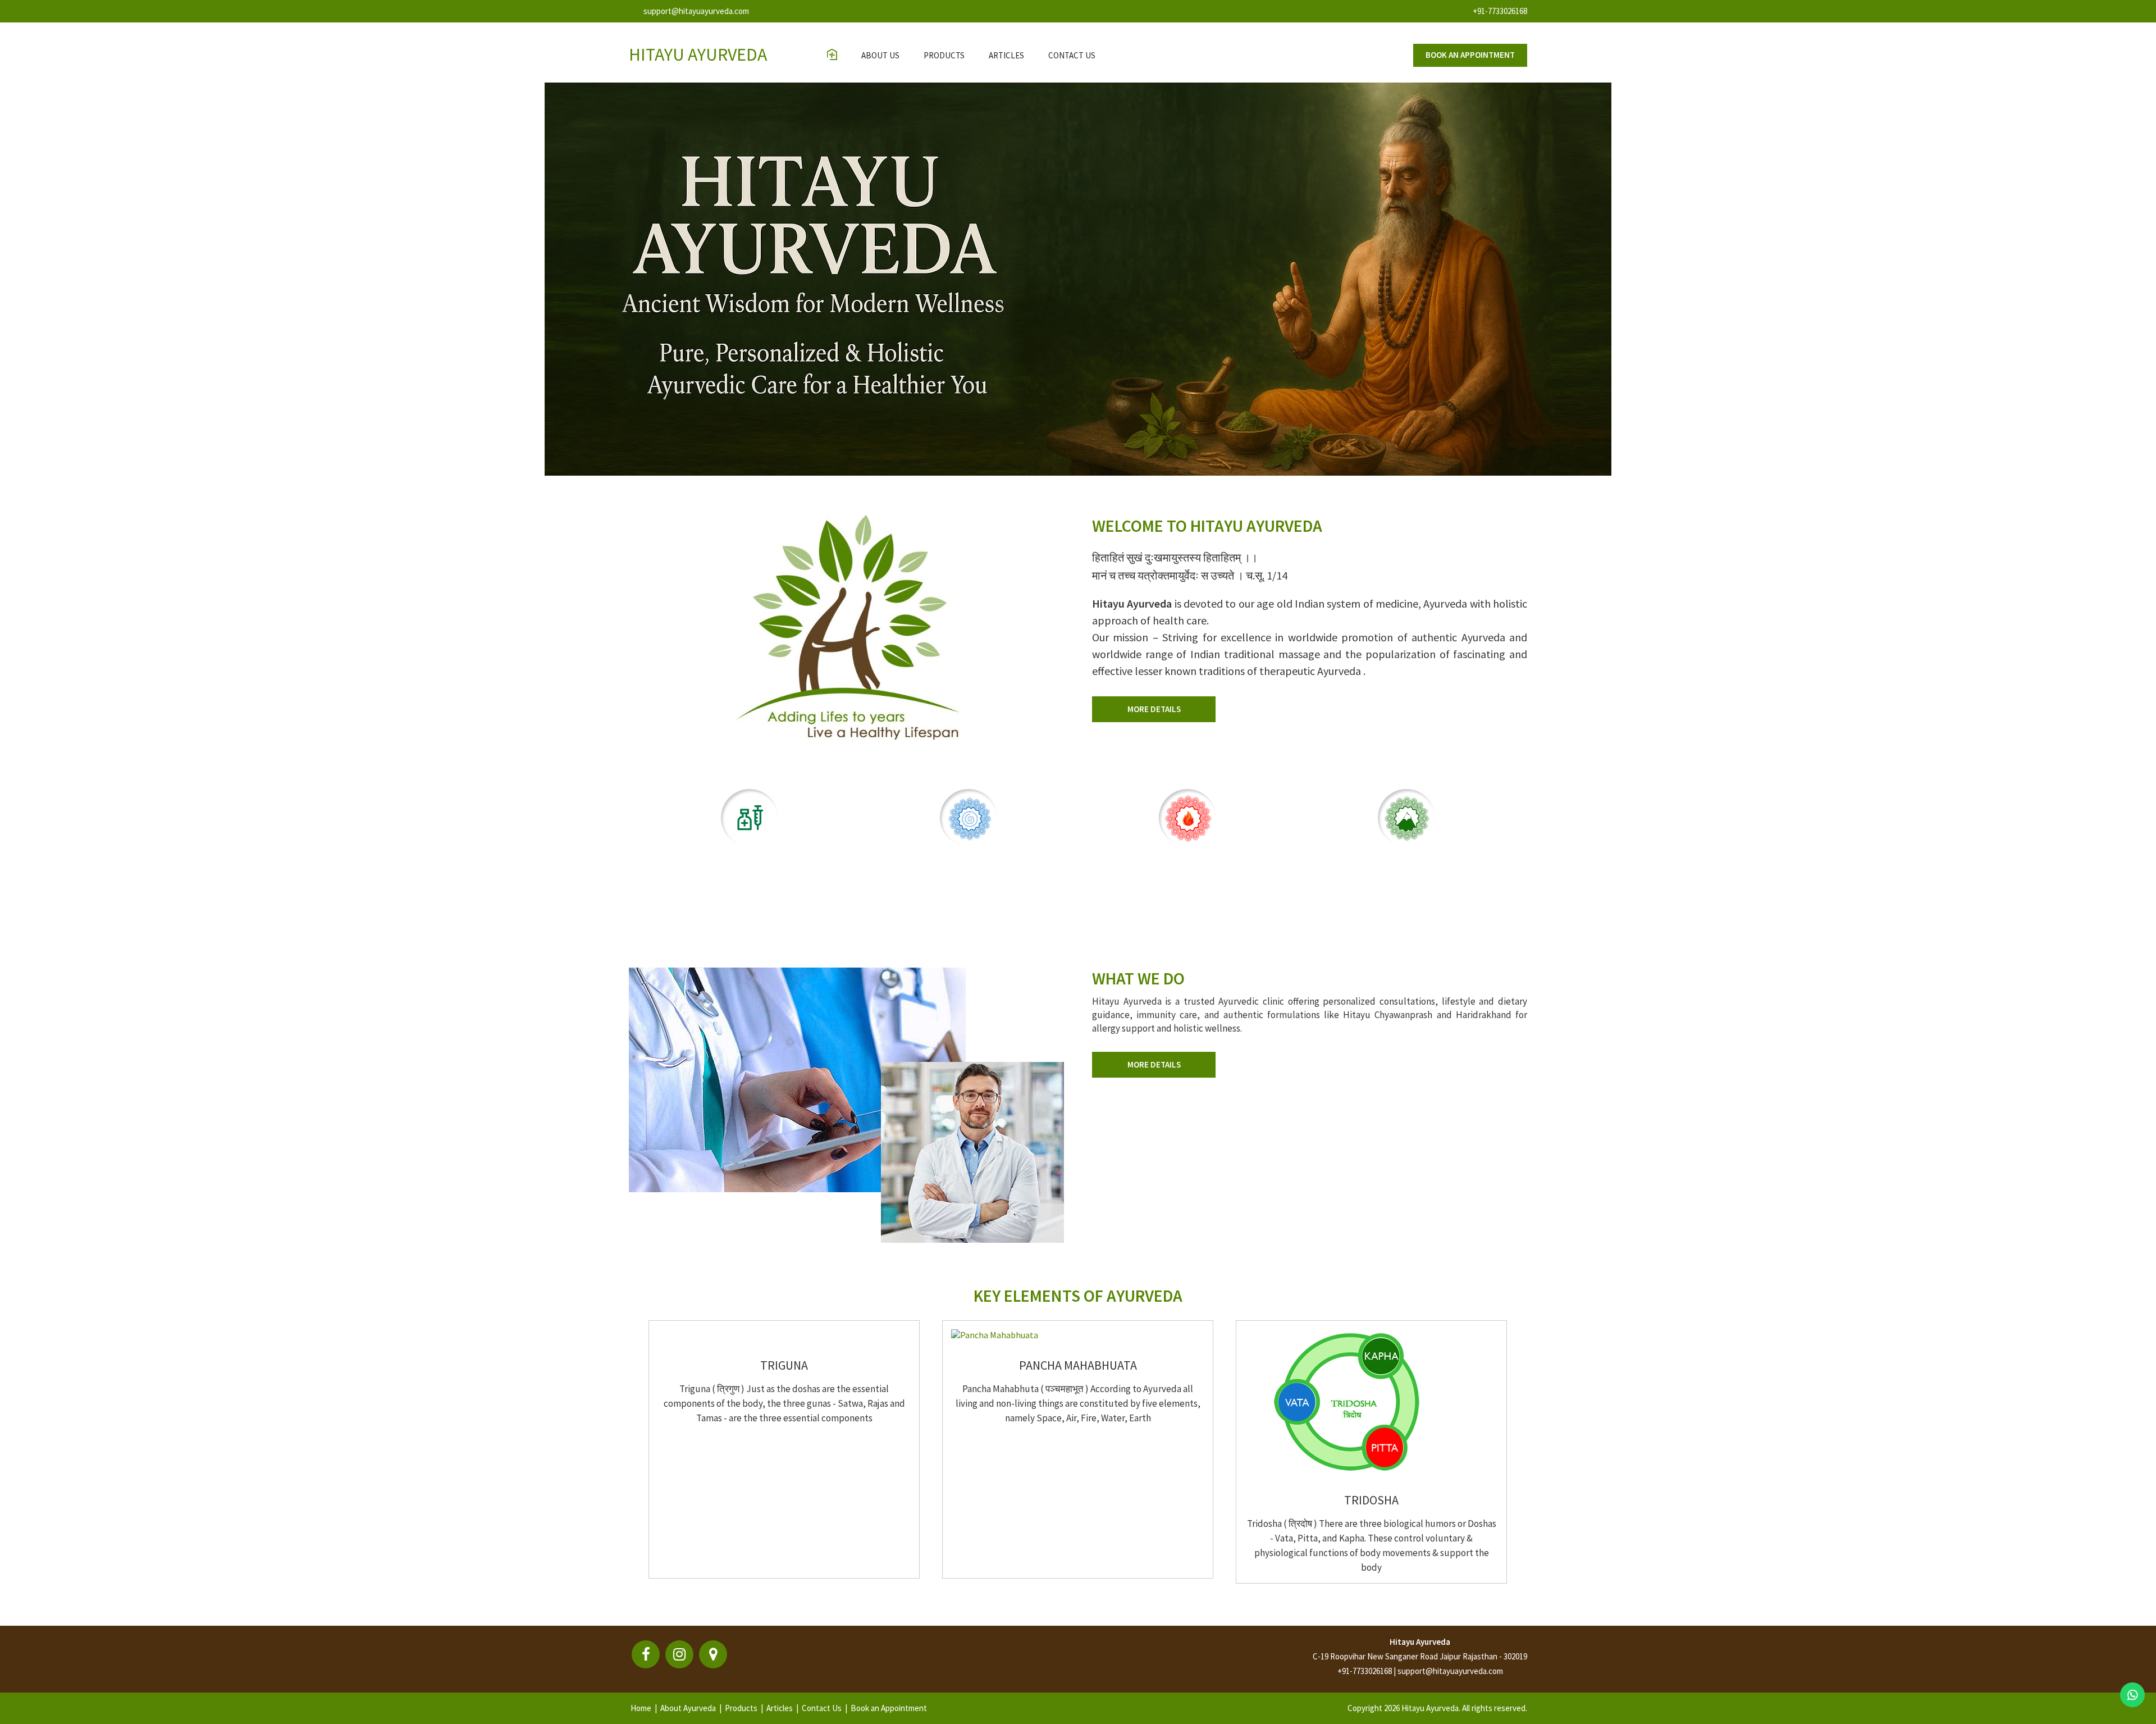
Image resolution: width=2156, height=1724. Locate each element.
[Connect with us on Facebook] (646, 1654)
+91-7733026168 (1500, 11)
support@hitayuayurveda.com (696, 11)
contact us (1072, 55)
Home (641, 1708)
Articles (1006, 55)
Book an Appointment (889, 1708)
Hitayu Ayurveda (1420, 1642)
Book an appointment (1470, 55)
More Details (1154, 709)
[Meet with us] (713, 1654)
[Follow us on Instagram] (679, 1654)
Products (944, 55)
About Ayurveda (688, 1708)
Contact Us (822, 1708)
